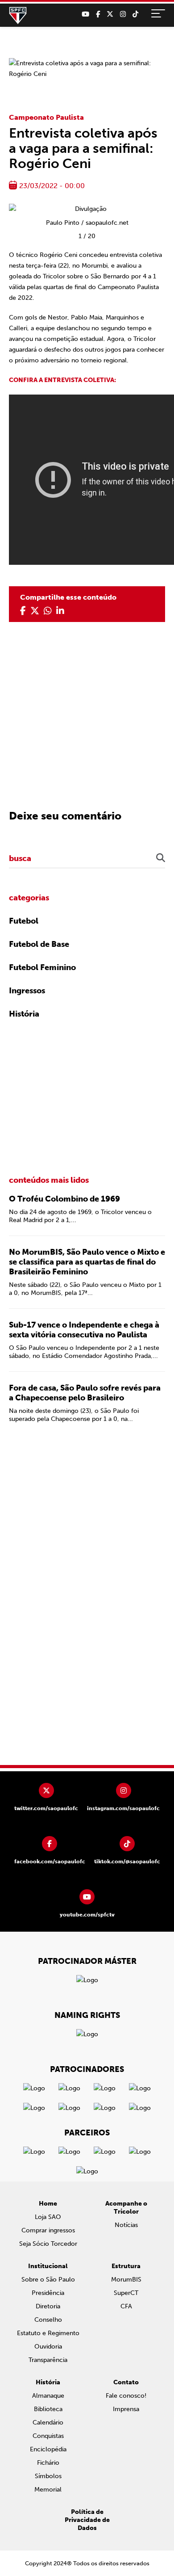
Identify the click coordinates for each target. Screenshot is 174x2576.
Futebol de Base (39, 944)
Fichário (48, 2463)
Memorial (48, 2490)
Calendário (48, 2423)
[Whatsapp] (48, 611)
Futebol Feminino (42, 967)
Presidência (48, 2293)
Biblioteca (48, 2409)
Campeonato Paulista (46, 117)
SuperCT (126, 2293)
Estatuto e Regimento (48, 2333)
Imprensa (126, 2409)
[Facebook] (98, 14)
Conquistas (48, 2436)
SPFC (18, 16)
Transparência (48, 2360)
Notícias (126, 2225)
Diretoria (48, 2306)
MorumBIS (126, 2280)
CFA (126, 2306)
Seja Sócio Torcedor (48, 2244)
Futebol (24, 921)
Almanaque (48, 2396)
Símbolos (48, 2476)
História (24, 1014)
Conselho (48, 2320)
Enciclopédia (48, 2449)
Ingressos (27, 991)
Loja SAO (48, 2217)
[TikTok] (135, 14)
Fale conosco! (126, 2396)
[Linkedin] (60, 611)
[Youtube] (85, 14)
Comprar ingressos (48, 2230)
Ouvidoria (48, 2347)
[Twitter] (110, 14)
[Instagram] (123, 14)
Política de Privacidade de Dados (87, 2520)
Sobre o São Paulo (48, 2280)
